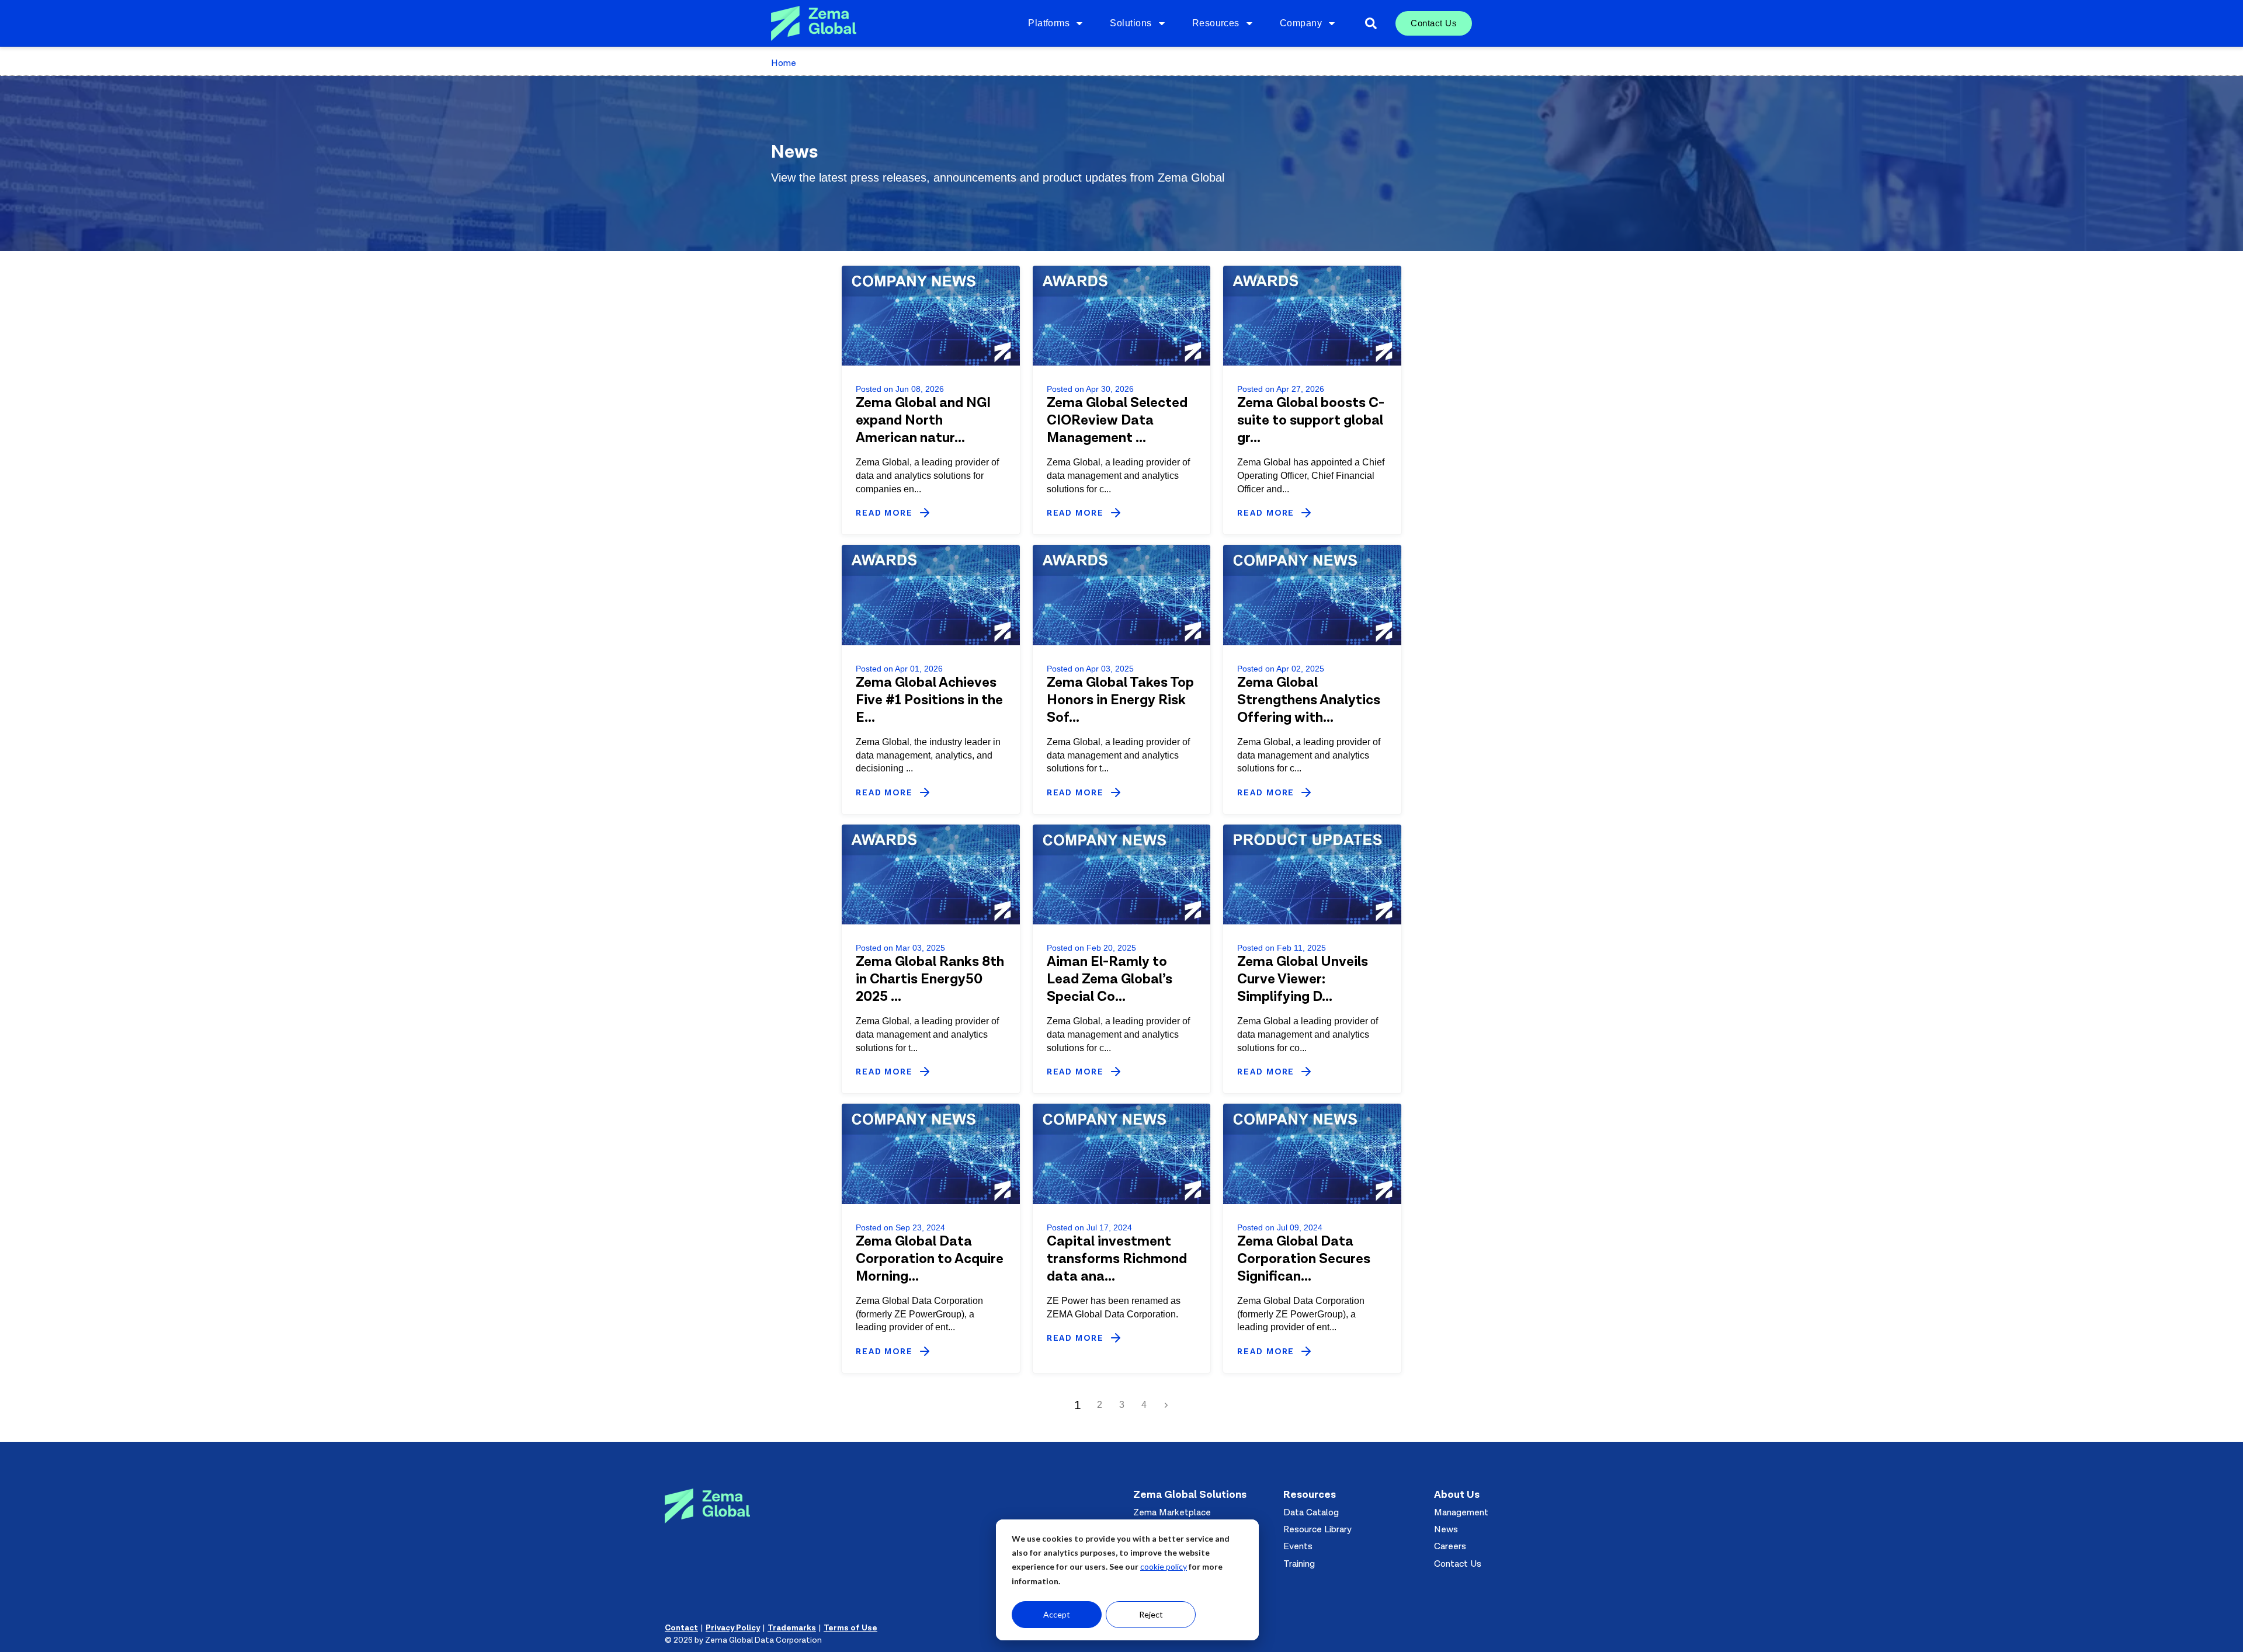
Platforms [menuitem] (1049, 23)
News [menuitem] (1446, 1529)
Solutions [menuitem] (1131, 23)
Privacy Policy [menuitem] (733, 1628)
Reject (1151, 1614)
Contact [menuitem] (681, 1628)
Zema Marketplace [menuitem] (1172, 1512)
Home (784, 63)
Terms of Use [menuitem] (850, 1628)
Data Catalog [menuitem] (1311, 1512)
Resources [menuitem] (1216, 23)
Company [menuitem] (1301, 23)
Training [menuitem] (1299, 1564)
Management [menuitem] (1461, 1512)
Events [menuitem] (1298, 1546)
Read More (884, 514)
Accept (1057, 1614)
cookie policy (1164, 1566)
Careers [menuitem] (1450, 1546)
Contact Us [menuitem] (1434, 23)
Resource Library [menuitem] (1317, 1529)
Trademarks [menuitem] (792, 1628)
